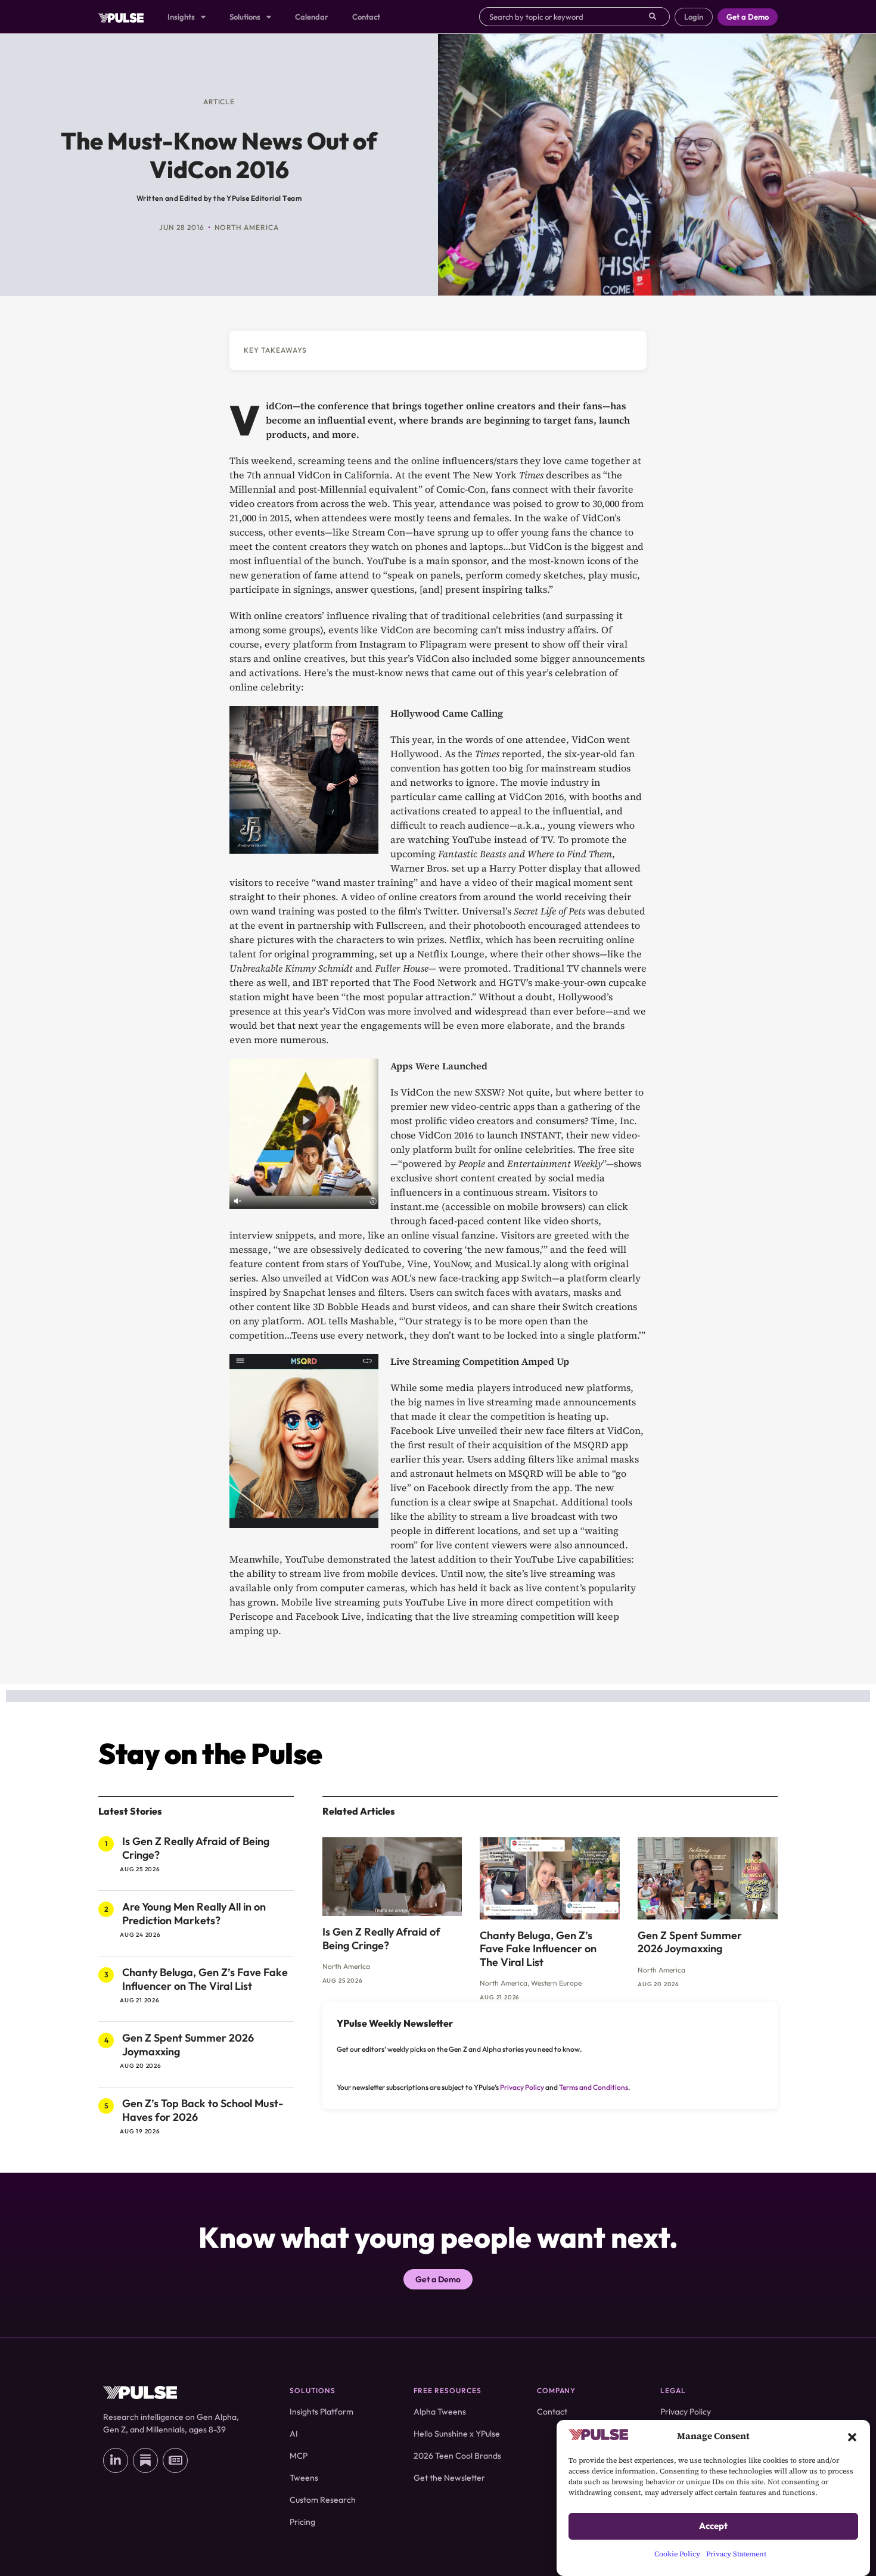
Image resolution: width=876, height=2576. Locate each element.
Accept (713, 2526)
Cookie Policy (677, 2554)
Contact (366, 17)
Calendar (312, 17)
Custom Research (323, 2500)
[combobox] (564, 17)
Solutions (245, 17)
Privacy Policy (522, 2087)
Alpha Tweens (440, 2412)
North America (247, 227)
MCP (299, 2456)
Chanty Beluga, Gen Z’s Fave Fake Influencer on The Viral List (205, 1979)
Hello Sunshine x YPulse (457, 2434)
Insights (181, 17)
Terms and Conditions (594, 2087)
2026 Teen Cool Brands (457, 2456)
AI (294, 2434)
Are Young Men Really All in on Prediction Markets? (194, 1914)
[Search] (659, 17)
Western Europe (556, 1983)
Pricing (302, 2522)
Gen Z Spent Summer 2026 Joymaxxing (188, 2045)
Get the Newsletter (449, 2478)
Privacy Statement (736, 2554)
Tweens (304, 2478)
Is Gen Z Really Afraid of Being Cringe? (196, 1848)
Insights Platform (321, 2412)
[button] (852, 2436)
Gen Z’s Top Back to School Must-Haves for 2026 (203, 2110)
